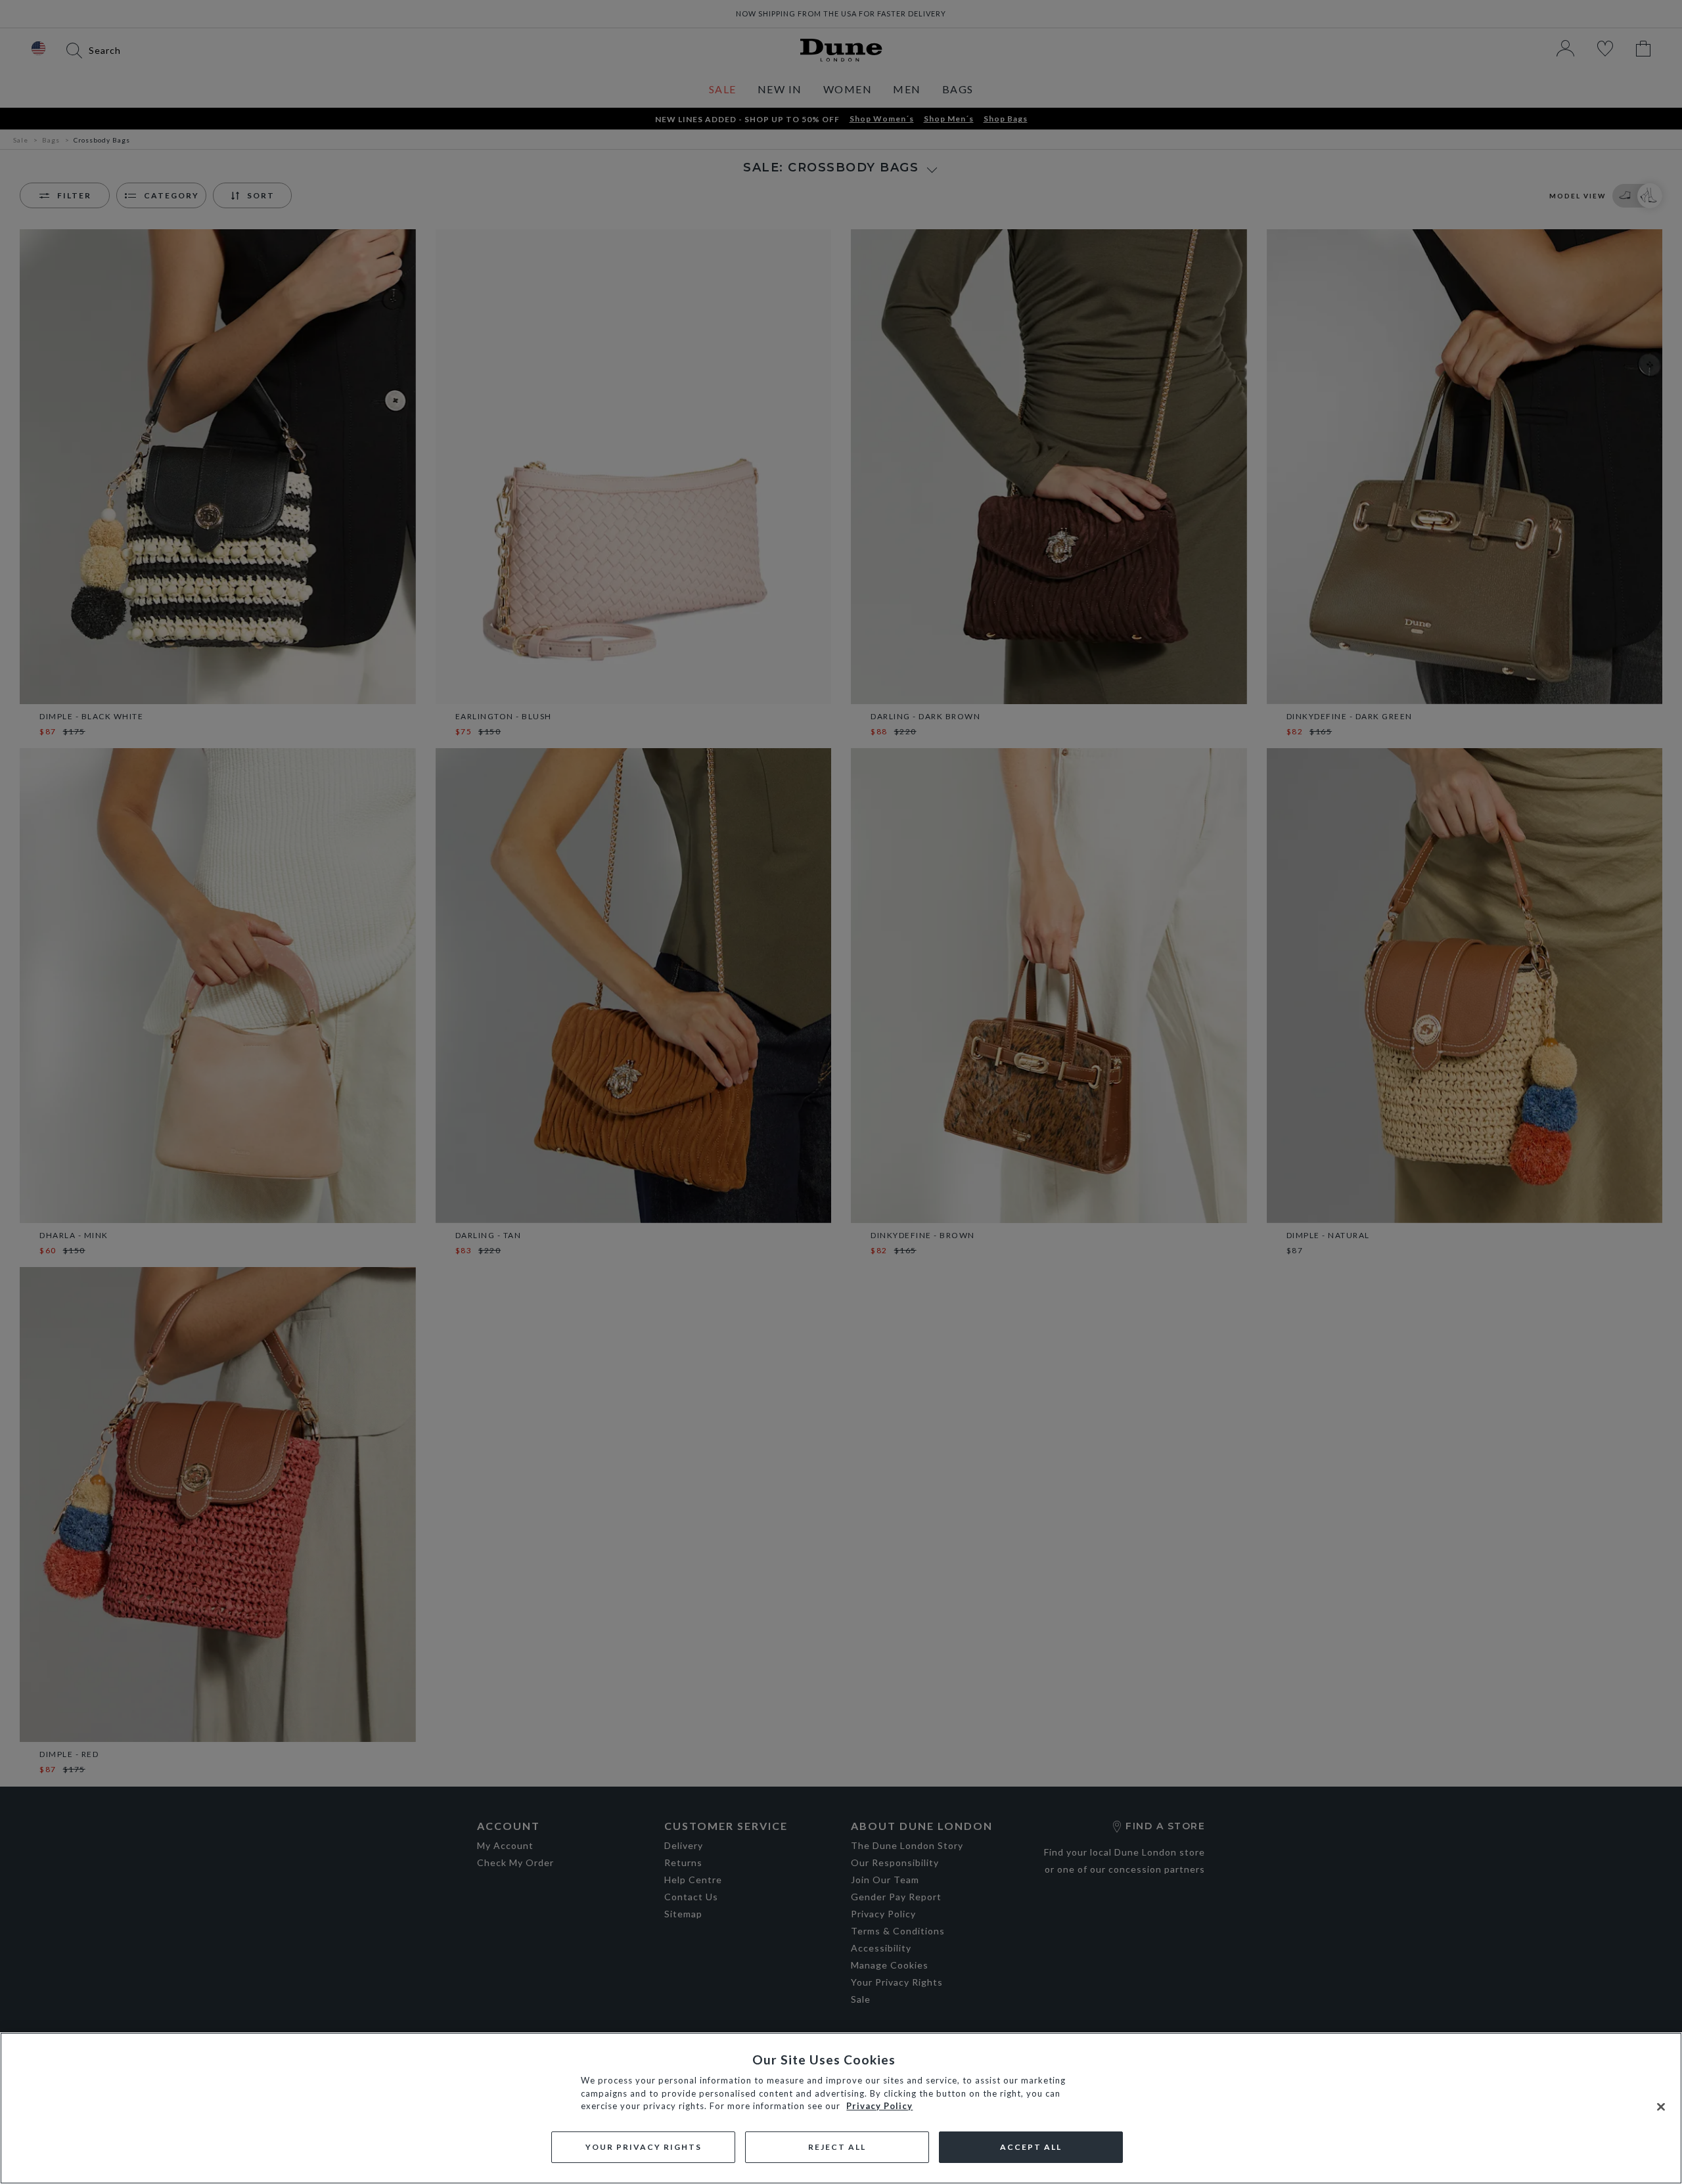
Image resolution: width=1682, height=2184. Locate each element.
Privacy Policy (879, 2106)
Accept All (1031, 2147)
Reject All (837, 2147)
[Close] (1661, 2107)
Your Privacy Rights (644, 2147)
